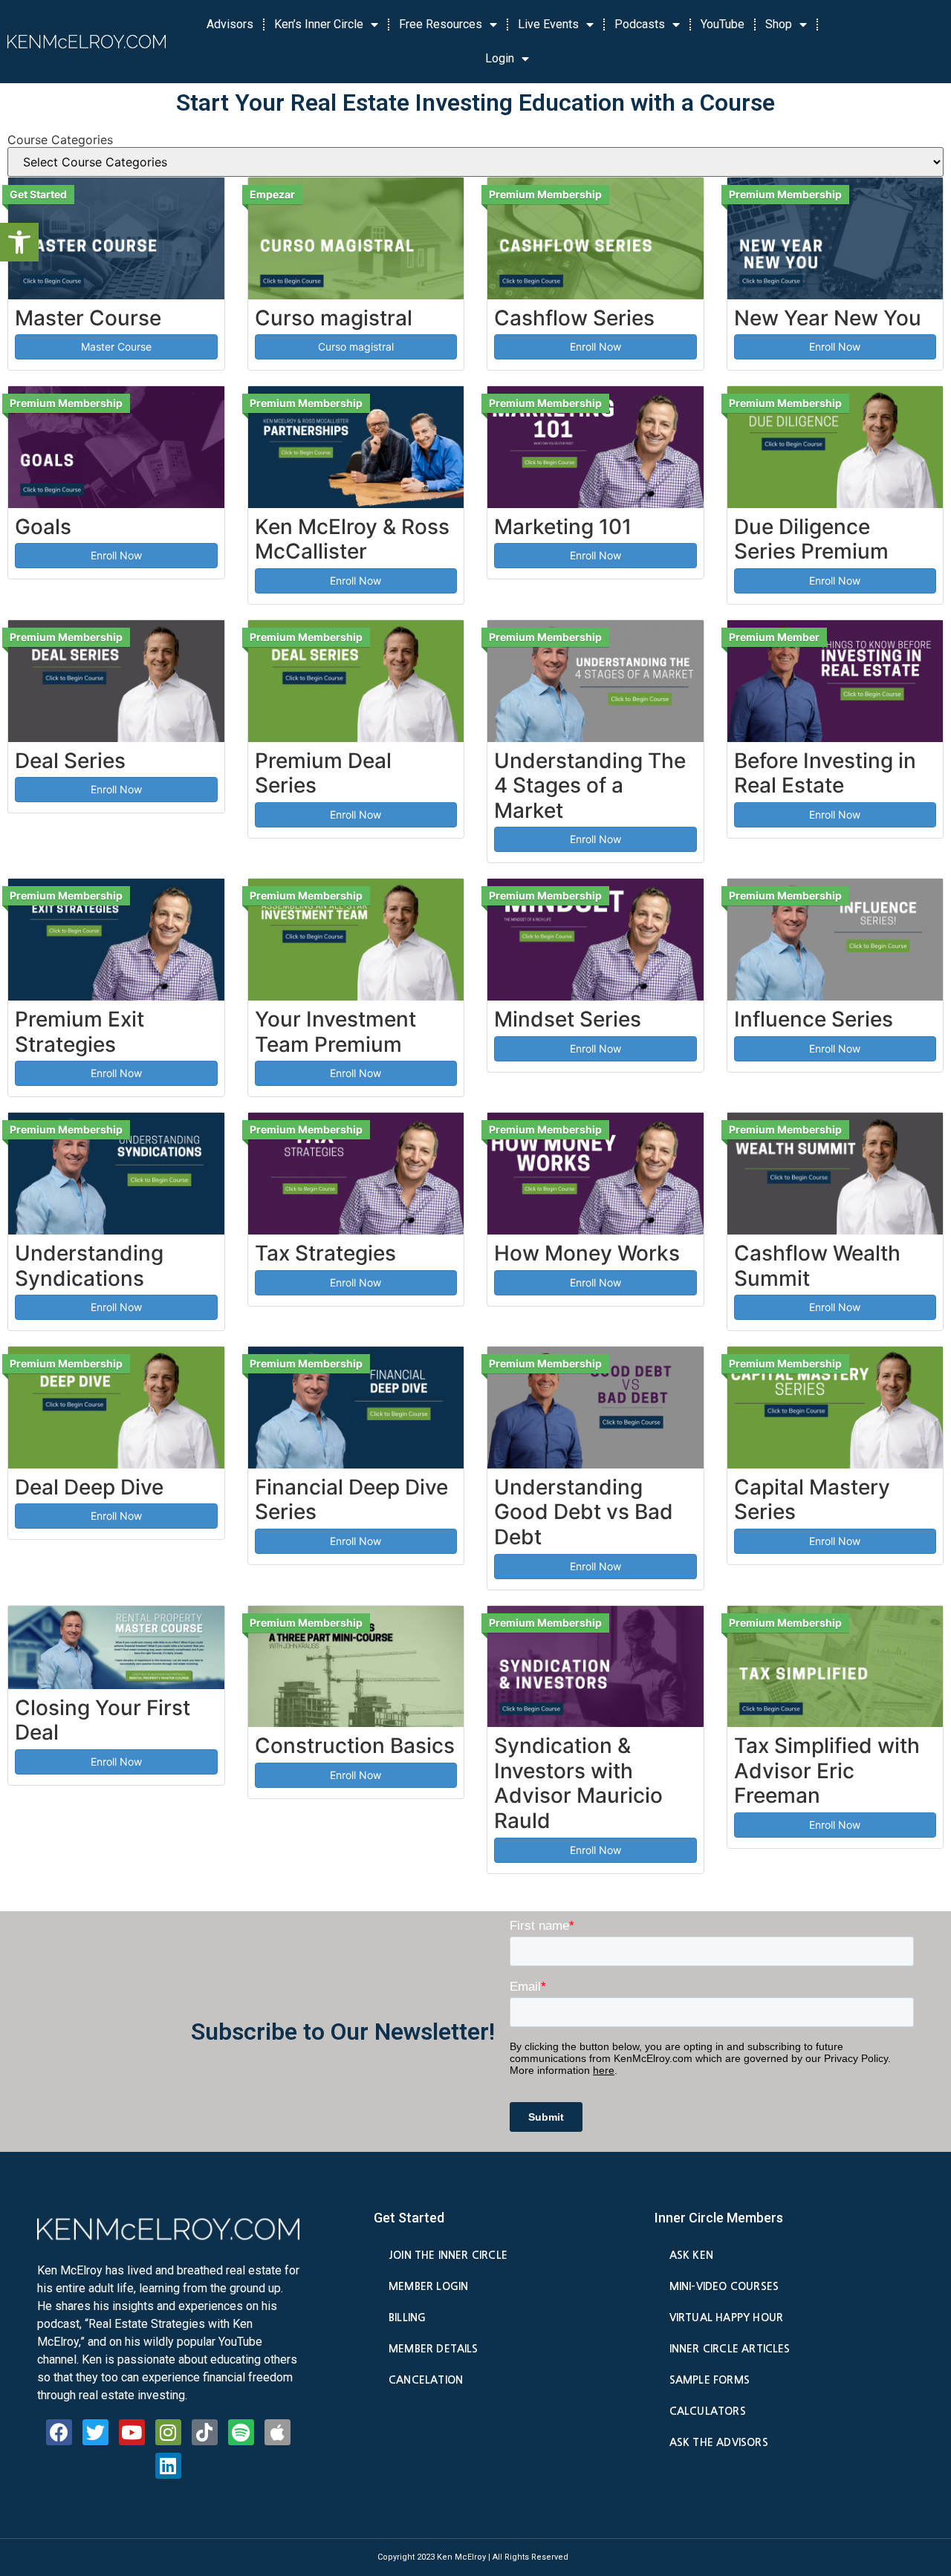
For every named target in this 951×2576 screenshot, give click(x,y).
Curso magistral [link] (356, 347)
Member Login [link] (428, 2286)
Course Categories (60, 140)
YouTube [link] (723, 24)
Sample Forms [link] (710, 2380)
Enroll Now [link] (595, 347)
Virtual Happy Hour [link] (726, 2318)
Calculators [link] (708, 2411)
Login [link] (500, 58)
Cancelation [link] (426, 2380)
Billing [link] (407, 2318)
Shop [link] (779, 24)
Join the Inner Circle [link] (448, 2255)
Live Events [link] (548, 24)
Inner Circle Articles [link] (730, 2349)
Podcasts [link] (640, 24)
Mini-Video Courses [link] (724, 2286)
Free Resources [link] (441, 24)
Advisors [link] (230, 24)
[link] (19, 242)
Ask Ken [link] (691, 2255)
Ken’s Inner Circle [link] (319, 24)
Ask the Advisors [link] (719, 2442)
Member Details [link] (434, 2349)
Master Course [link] (116, 347)
